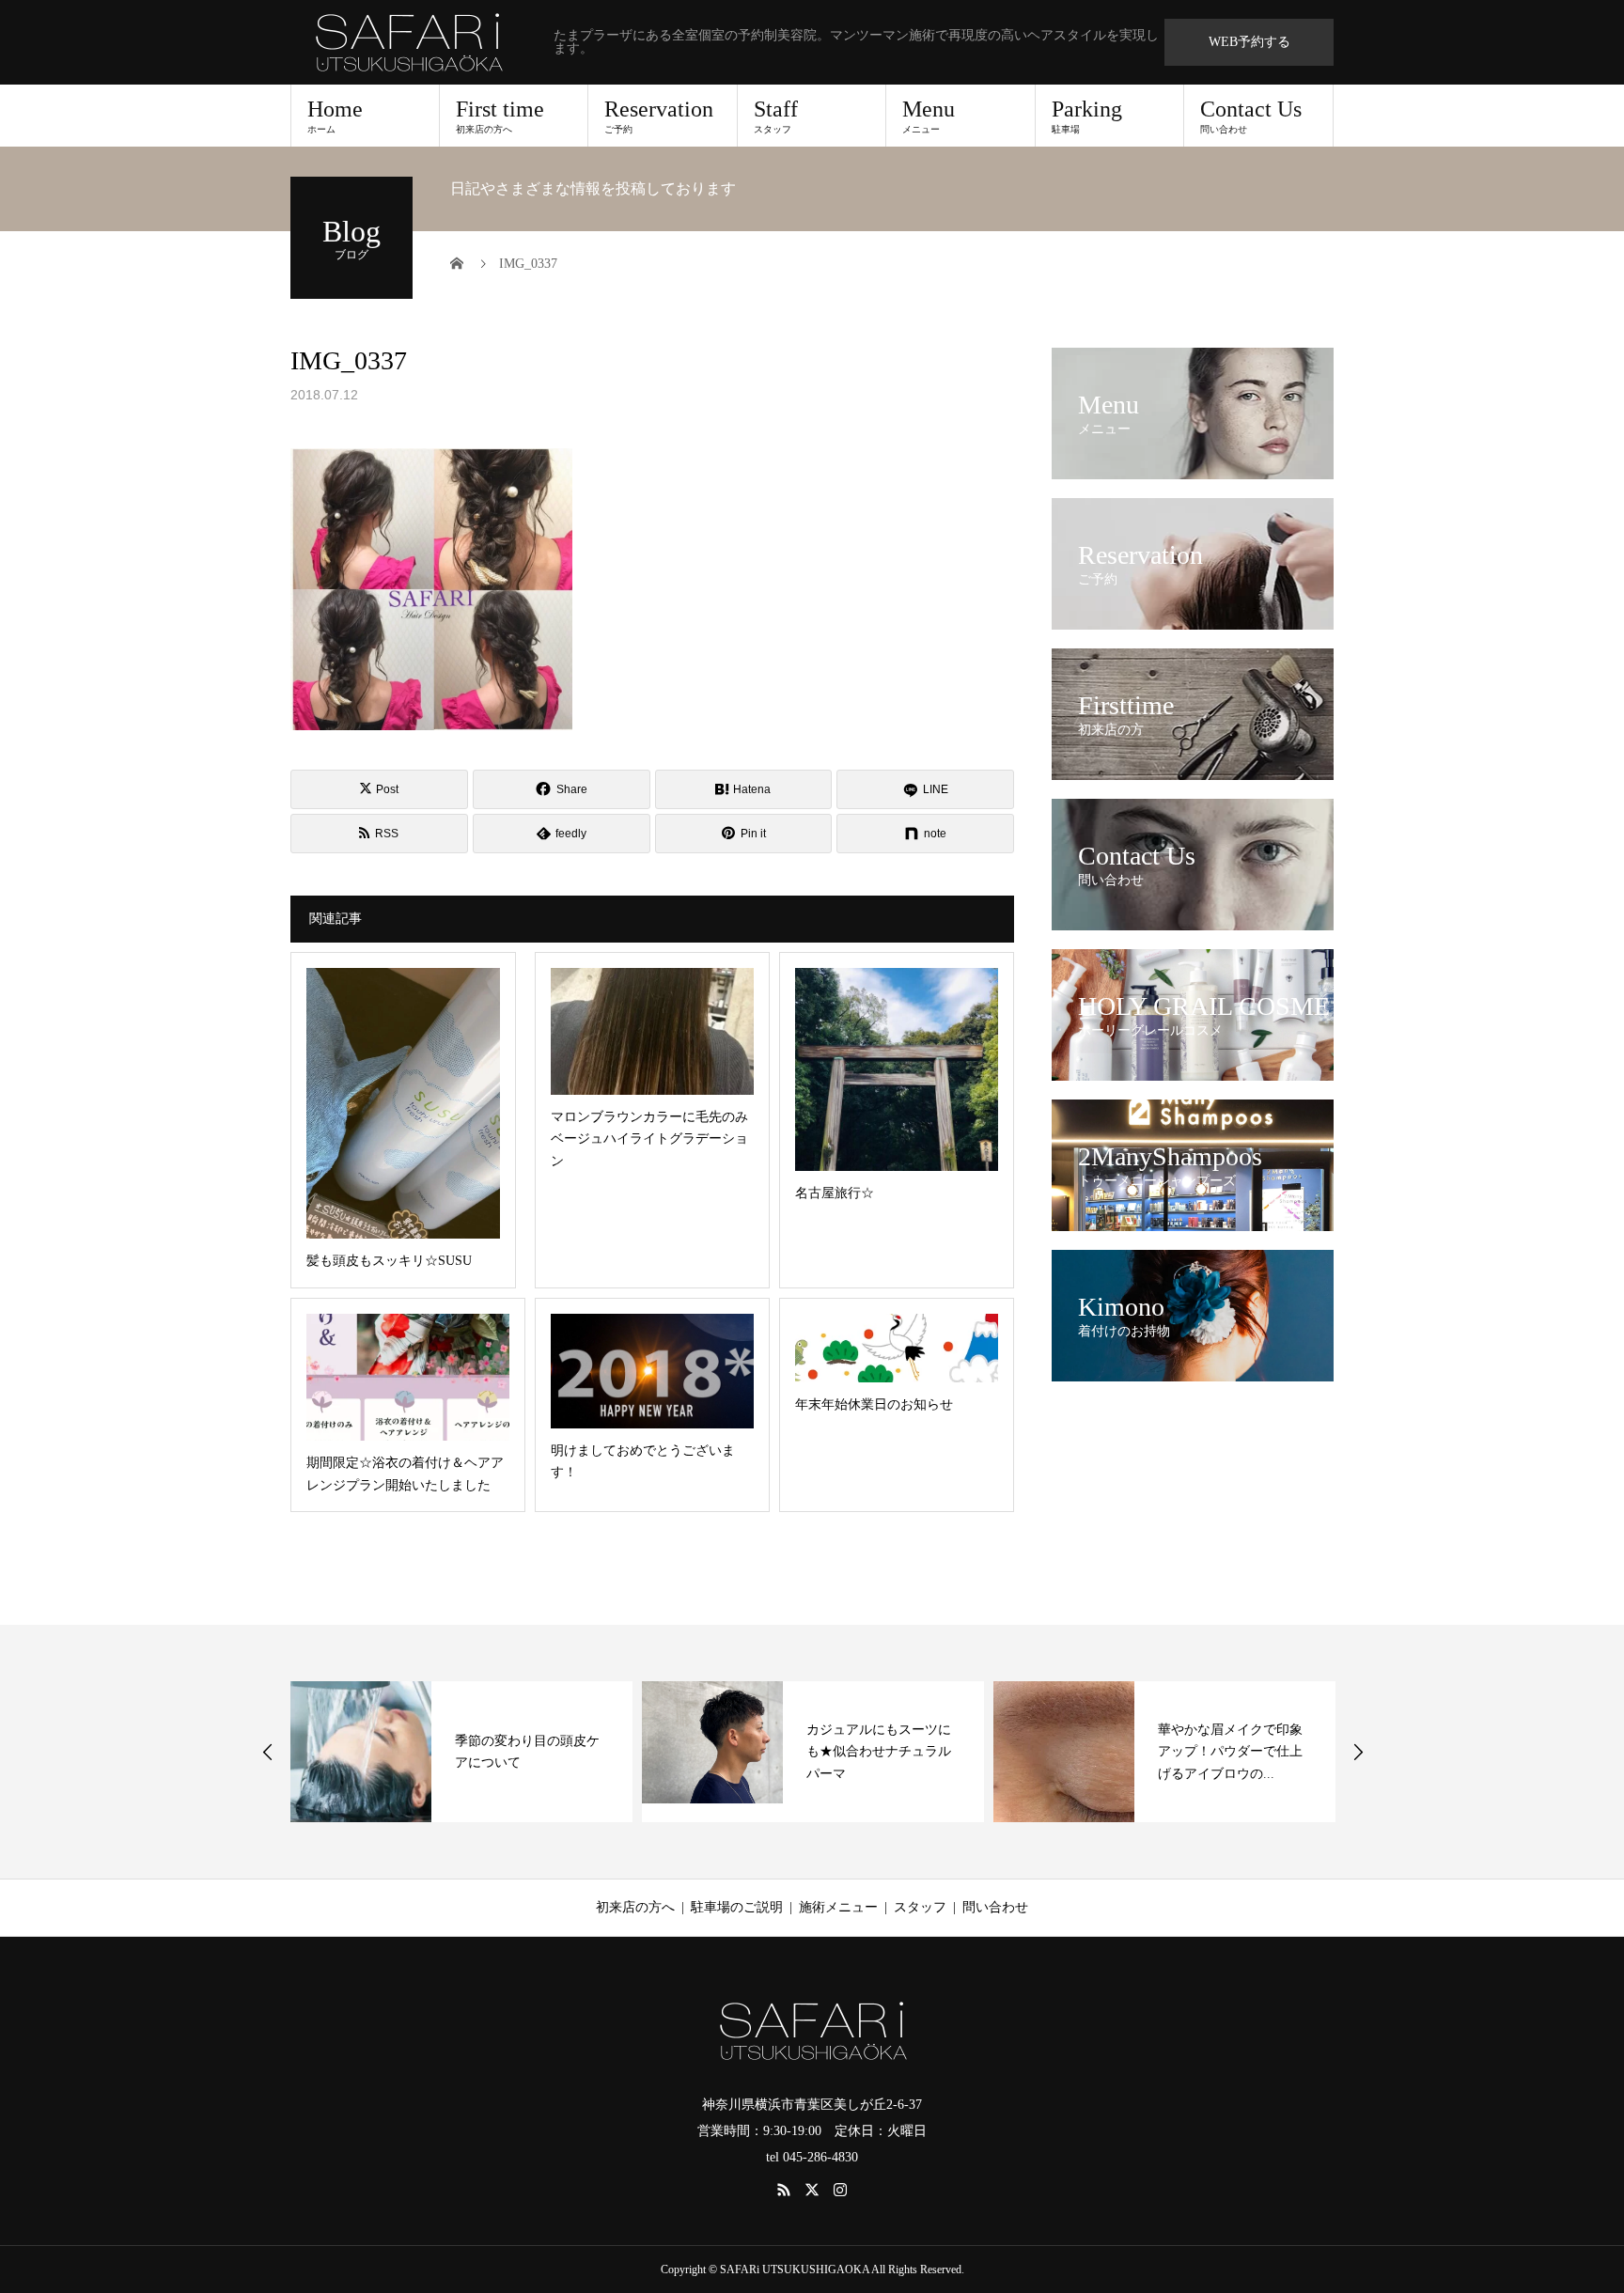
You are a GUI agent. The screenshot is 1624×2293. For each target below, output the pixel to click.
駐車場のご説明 (737, 1907)
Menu (929, 116)
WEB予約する (1249, 42)
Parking (1087, 116)
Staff (776, 116)
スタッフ (920, 1907)
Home (335, 116)
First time (500, 116)
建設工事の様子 (1204, 1751)
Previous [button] (268, 1752)
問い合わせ (995, 1907)
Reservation (659, 116)
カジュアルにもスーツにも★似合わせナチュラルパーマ (527, 1752)
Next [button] (1358, 1752)
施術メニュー (838, 1907)
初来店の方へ (635, 1907)
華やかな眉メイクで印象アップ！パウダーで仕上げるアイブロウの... (879, 1752)
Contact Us (1251, 116)
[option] (461, 1752)
